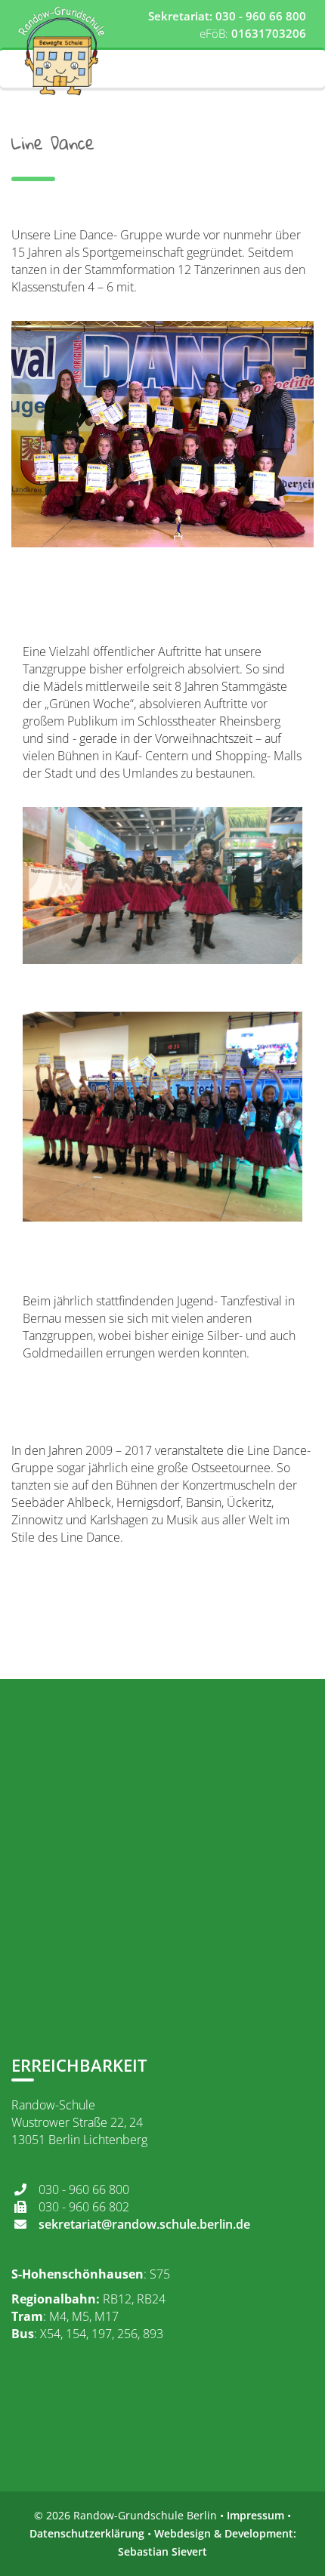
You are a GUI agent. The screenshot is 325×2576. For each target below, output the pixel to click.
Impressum (255, 2515)
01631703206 (269, 33)
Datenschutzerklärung (87, 2533)
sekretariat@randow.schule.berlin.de (144, 2224)
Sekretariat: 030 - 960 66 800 (227, 16)
